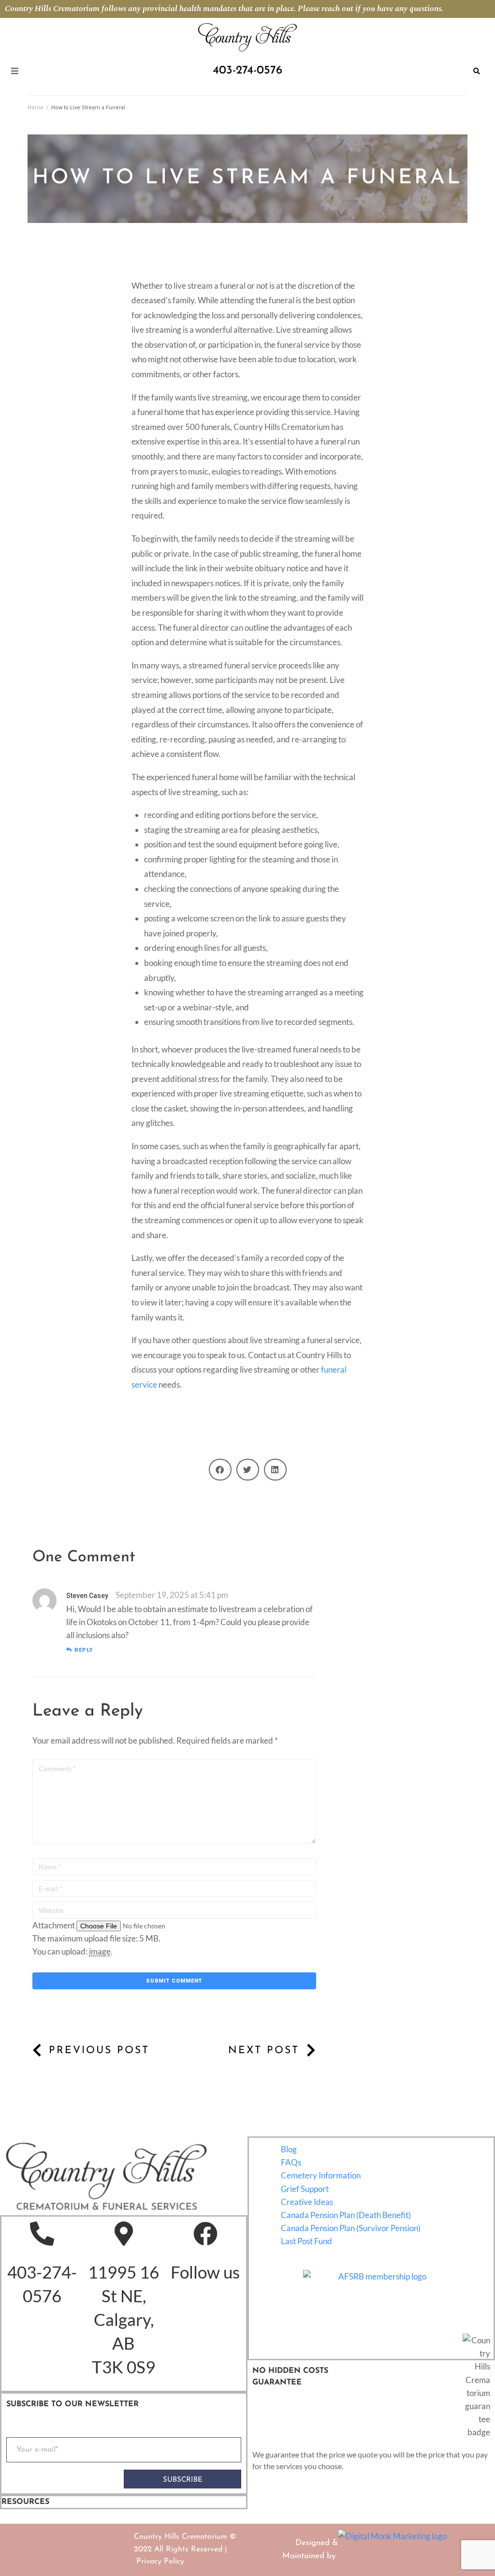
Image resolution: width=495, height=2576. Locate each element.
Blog (289, 2149)
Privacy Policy (160, 2561)
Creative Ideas (307, 2202)
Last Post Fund (306, 2241)
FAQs (291, 2162)
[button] (220, 1470)
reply (84, 1650)
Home (36, 108)
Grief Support (305, 2189)
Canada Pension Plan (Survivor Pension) (351, 2228)
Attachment (54, 1925)
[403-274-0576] (42, 2234)
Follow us (205, 2272)
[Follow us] (205, 2234)
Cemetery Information (321, 2175)
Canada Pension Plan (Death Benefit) (346, 2215)
